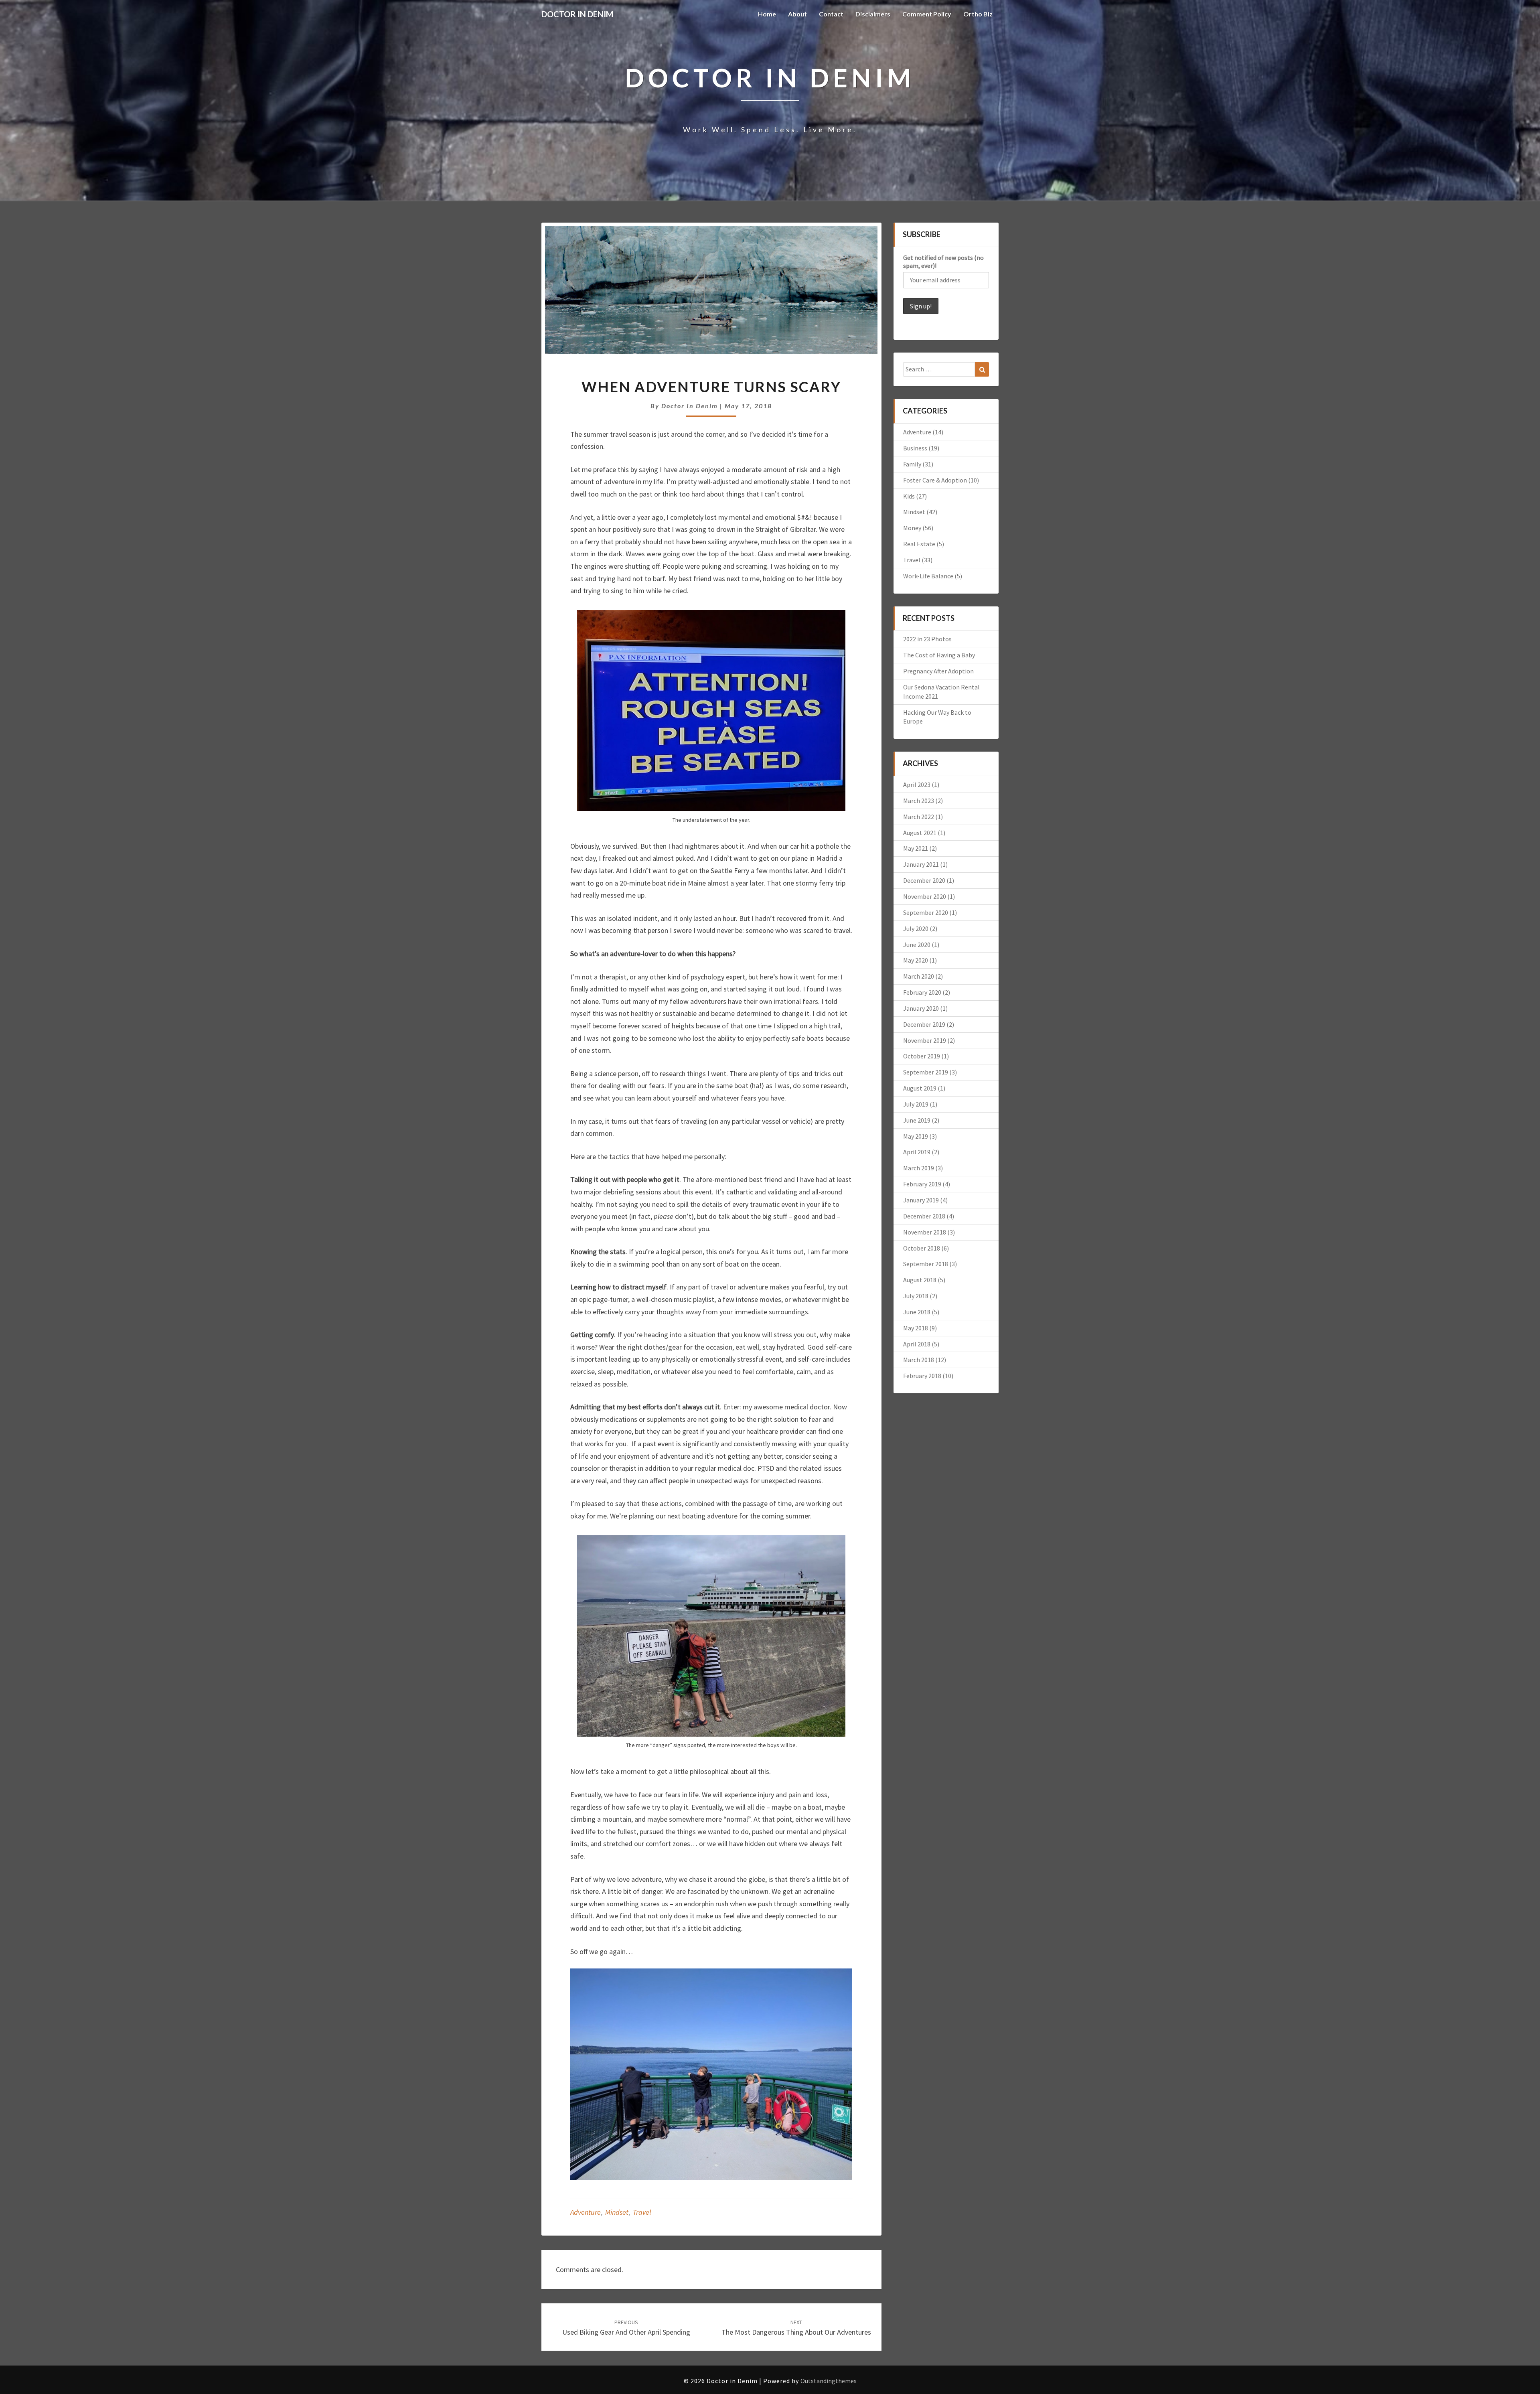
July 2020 (916, 928)
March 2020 (919, 976)
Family (912, 464)
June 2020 (917, 945)
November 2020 (925, 896)
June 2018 (917, 1312)
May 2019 (916, 1136)
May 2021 (916, 848)
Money (912, 528)
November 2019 (925, 1040)
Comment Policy (927, 14)
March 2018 (919, 1360)
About (797, 14)
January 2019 (921, 1200)
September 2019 (926, 1072)
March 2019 (919, 1168)
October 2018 (922, 1248)
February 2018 (922, 1376)
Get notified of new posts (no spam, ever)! (943, 261)
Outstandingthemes (829, 2381)
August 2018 (920, 1280)
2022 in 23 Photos (927, 639)
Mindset (617, 2212)
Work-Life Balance (928, 576)
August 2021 (920, 833)
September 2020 (926, 912)
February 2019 (922, 1184)
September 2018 (926, 1264)
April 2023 (917, 784)
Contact (831, 14)
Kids (909, 496)
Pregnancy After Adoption (938, 671)
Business (915, 448)
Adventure (586, 2212)
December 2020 (924, 880)
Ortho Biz (978, 14)
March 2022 (919, 817)
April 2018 (917, 1344)
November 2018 (925, 1232)
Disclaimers (873, 14)
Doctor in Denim (690, 406)
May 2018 (916, 1328)
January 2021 (921, 864)
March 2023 (919, 801)
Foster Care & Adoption (935, 480)
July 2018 (916, 1296)
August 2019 (920, 1088)
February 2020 (922, 992)
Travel (642, 2212)
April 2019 (917, 1152)
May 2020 (916, 960)
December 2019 (924, 1024)
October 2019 (922, 1056)
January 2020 (921, 1008)
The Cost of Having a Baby (939, 655)
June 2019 (917, 1120)
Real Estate (919, 544)
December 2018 (924, 1216)
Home (767, 14)
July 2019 (916, 1104)
